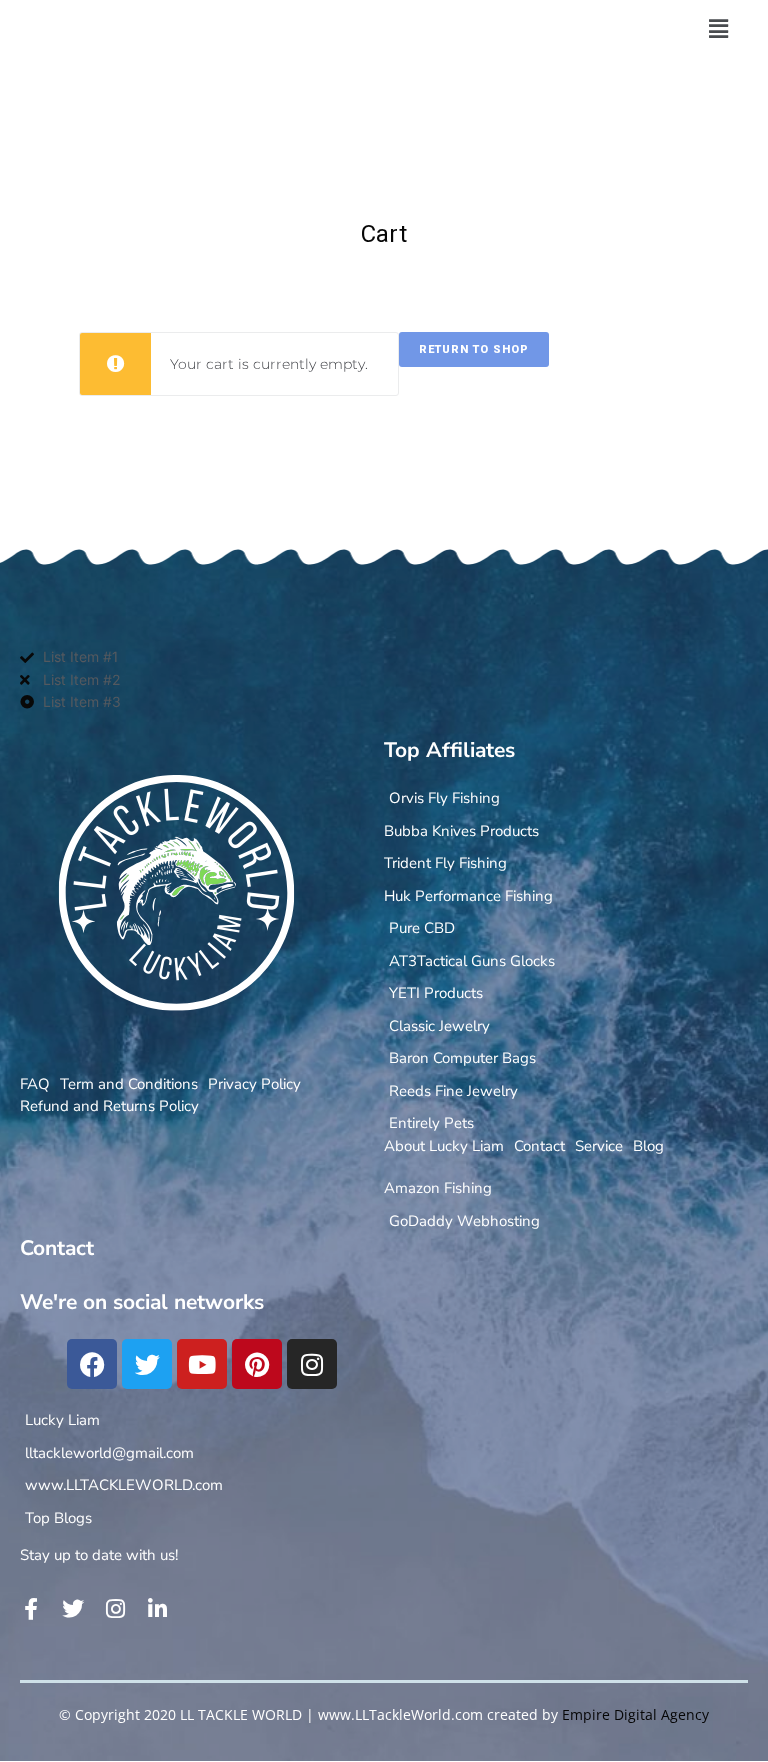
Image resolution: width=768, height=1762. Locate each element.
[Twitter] (147, 1364)
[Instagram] (312, 1364)
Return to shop (474, 349)
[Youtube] (202, 1364)
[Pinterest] (257, 1364)
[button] (718, 29)
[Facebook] (92, 1364)
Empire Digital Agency (635, 1714)
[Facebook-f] (31, 1609)
